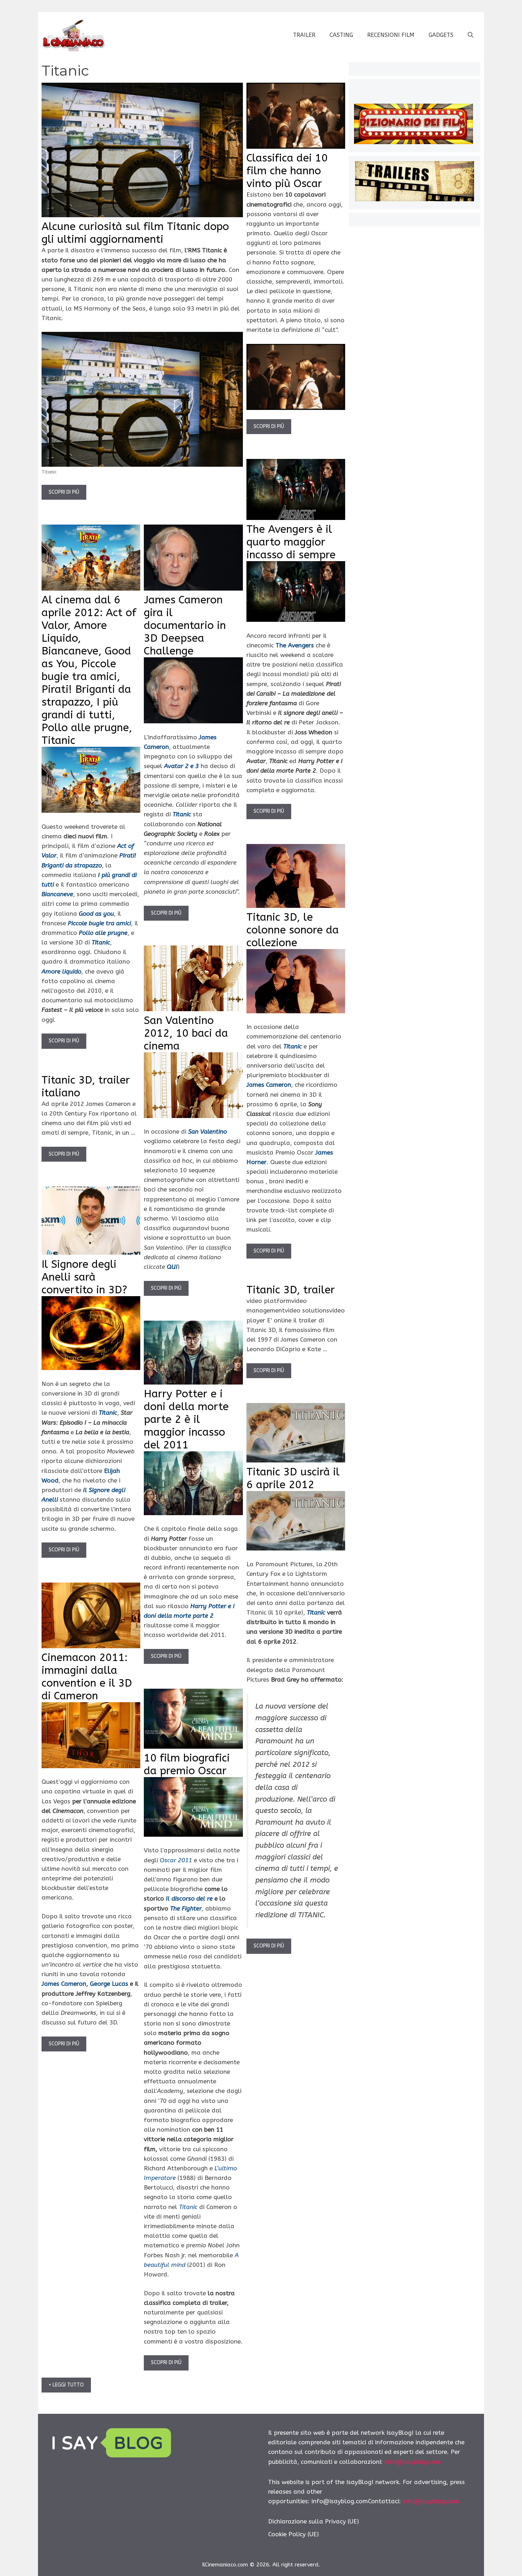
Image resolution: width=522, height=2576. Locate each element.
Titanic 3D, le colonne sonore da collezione (293, 930)
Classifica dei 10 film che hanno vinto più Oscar (287, 171)
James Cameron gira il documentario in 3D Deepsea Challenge (185, 625)
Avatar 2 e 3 (181, 766)
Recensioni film (391, 35)
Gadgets (441, 35)
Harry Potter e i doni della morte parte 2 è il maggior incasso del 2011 (186, 1419)
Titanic (182, 814)
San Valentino (208, 1131)
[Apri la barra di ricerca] (471, 35)
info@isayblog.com (413, 2462)
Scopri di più (64, 492)
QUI (172, 1267)
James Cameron (269, 1085)
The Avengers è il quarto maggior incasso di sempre (291, 542)
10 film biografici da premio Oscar (187, 1764)
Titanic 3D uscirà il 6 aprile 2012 (293, 1478)
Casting (341, 35)
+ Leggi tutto (66, 2385)
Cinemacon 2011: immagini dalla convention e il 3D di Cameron (87, 1677)
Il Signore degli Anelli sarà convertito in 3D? (84, 1277)
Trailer (304, 35)
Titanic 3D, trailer (291, 1290)
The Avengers (295, 645)
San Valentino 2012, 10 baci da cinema (186, 1033)
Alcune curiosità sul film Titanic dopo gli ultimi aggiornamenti (135, 233)
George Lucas (109, 1984)
